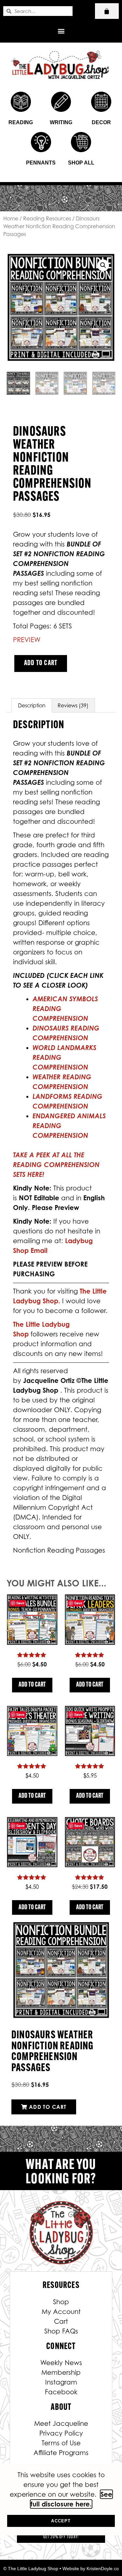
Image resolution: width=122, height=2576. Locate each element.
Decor (101, 122)
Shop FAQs (61, 2331)
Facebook (61, 2392)
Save (20, 1603)
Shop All (81, 163)
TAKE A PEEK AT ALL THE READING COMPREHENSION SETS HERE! (56, 1165)
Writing (61, 122)
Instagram (61, 2382)
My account (61, 2312)
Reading (21, 122)
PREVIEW (27, 640)
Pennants (41, 163)
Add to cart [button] (32, 1685)
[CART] (107, 11)
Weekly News (61, 2363)
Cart (61, 2321)
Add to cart (41, 663)
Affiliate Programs (61, 2453)
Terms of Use (61, 2443)
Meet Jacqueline (61, 2424)
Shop (61, 2302)
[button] (61, 31)
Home (11, 218)
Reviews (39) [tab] (73, 705)
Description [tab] (32, 705)
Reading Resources (47, 218)
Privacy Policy (61, 2433)
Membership (61, 2372)
